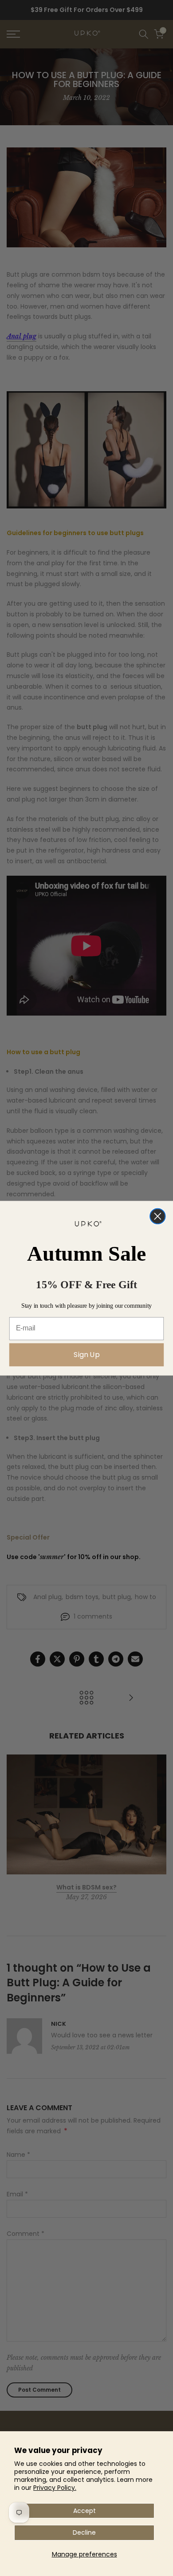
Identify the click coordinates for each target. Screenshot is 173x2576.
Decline (84, 2532)
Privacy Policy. (55, 2488)
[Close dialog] (158, 1216)
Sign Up (86, 1354)
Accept (85, 2511)
